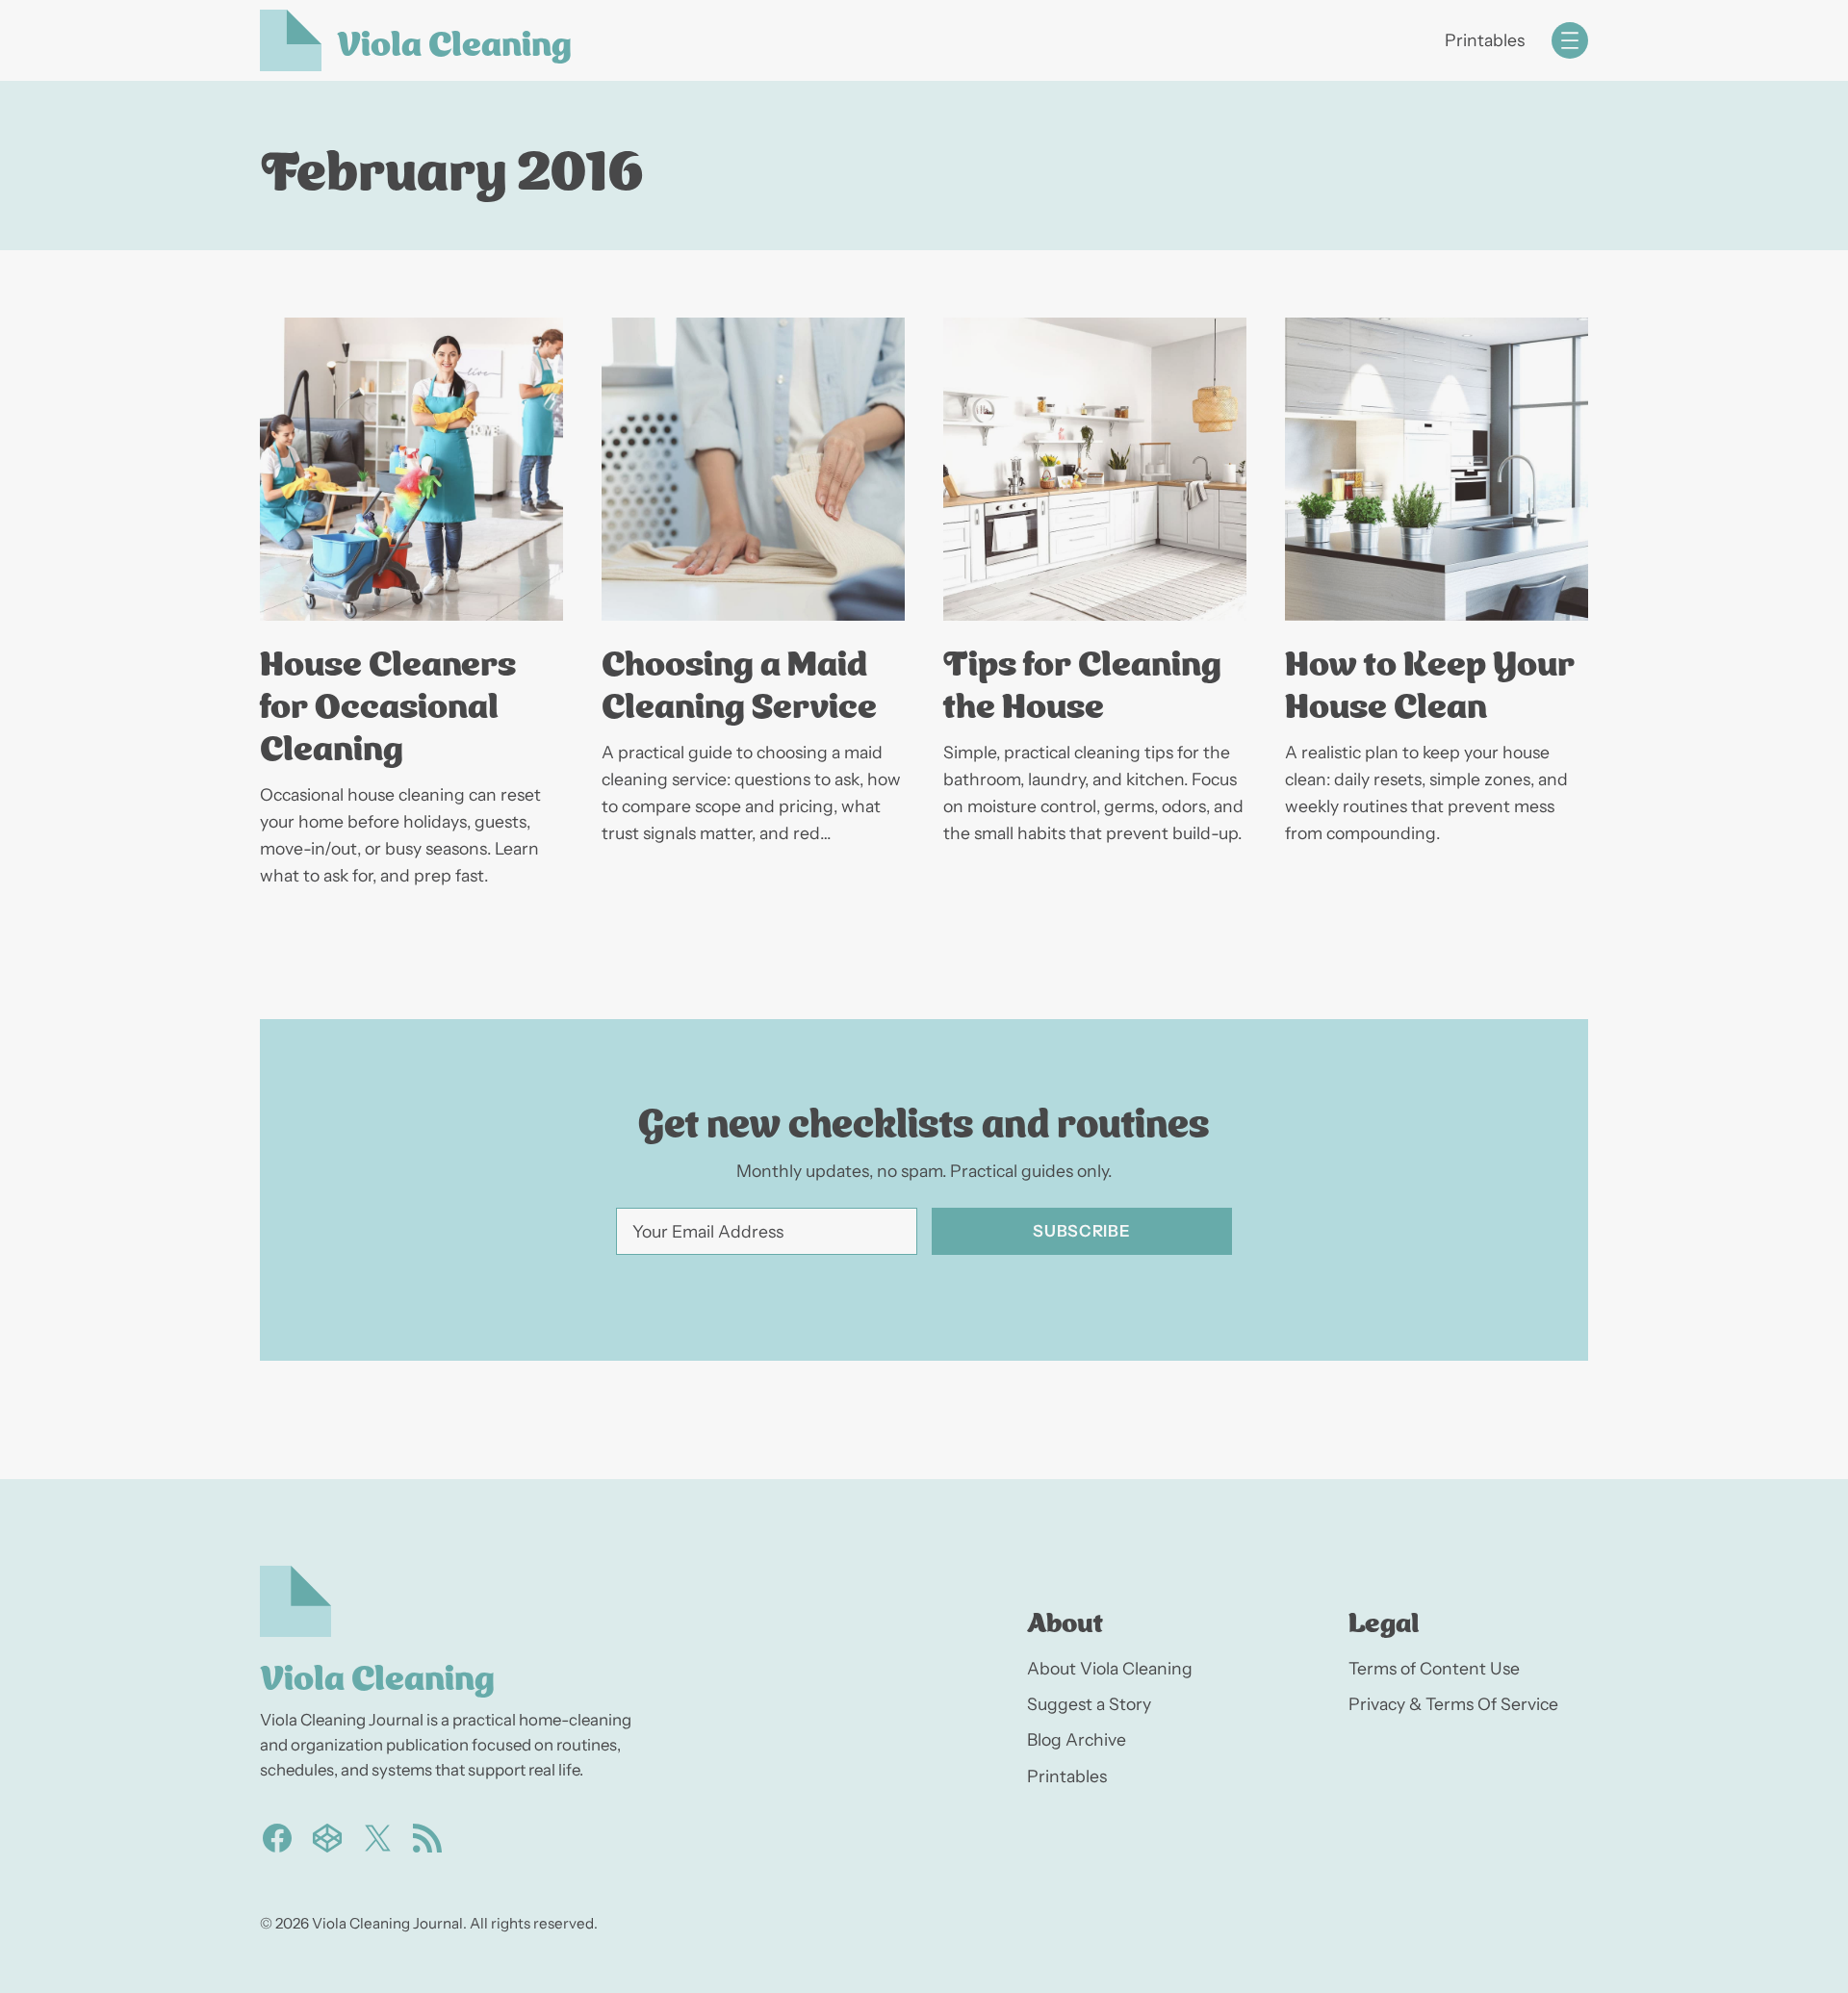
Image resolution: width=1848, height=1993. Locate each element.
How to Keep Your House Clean (1430, 681)
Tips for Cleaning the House (1082, 681)
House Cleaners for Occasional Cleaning (388, 703)
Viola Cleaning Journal (387, 1923)
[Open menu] (1570, 40)
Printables (1485, 40)
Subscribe (1081, 1231)
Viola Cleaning (454, 40)
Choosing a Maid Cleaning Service (739, 681)
